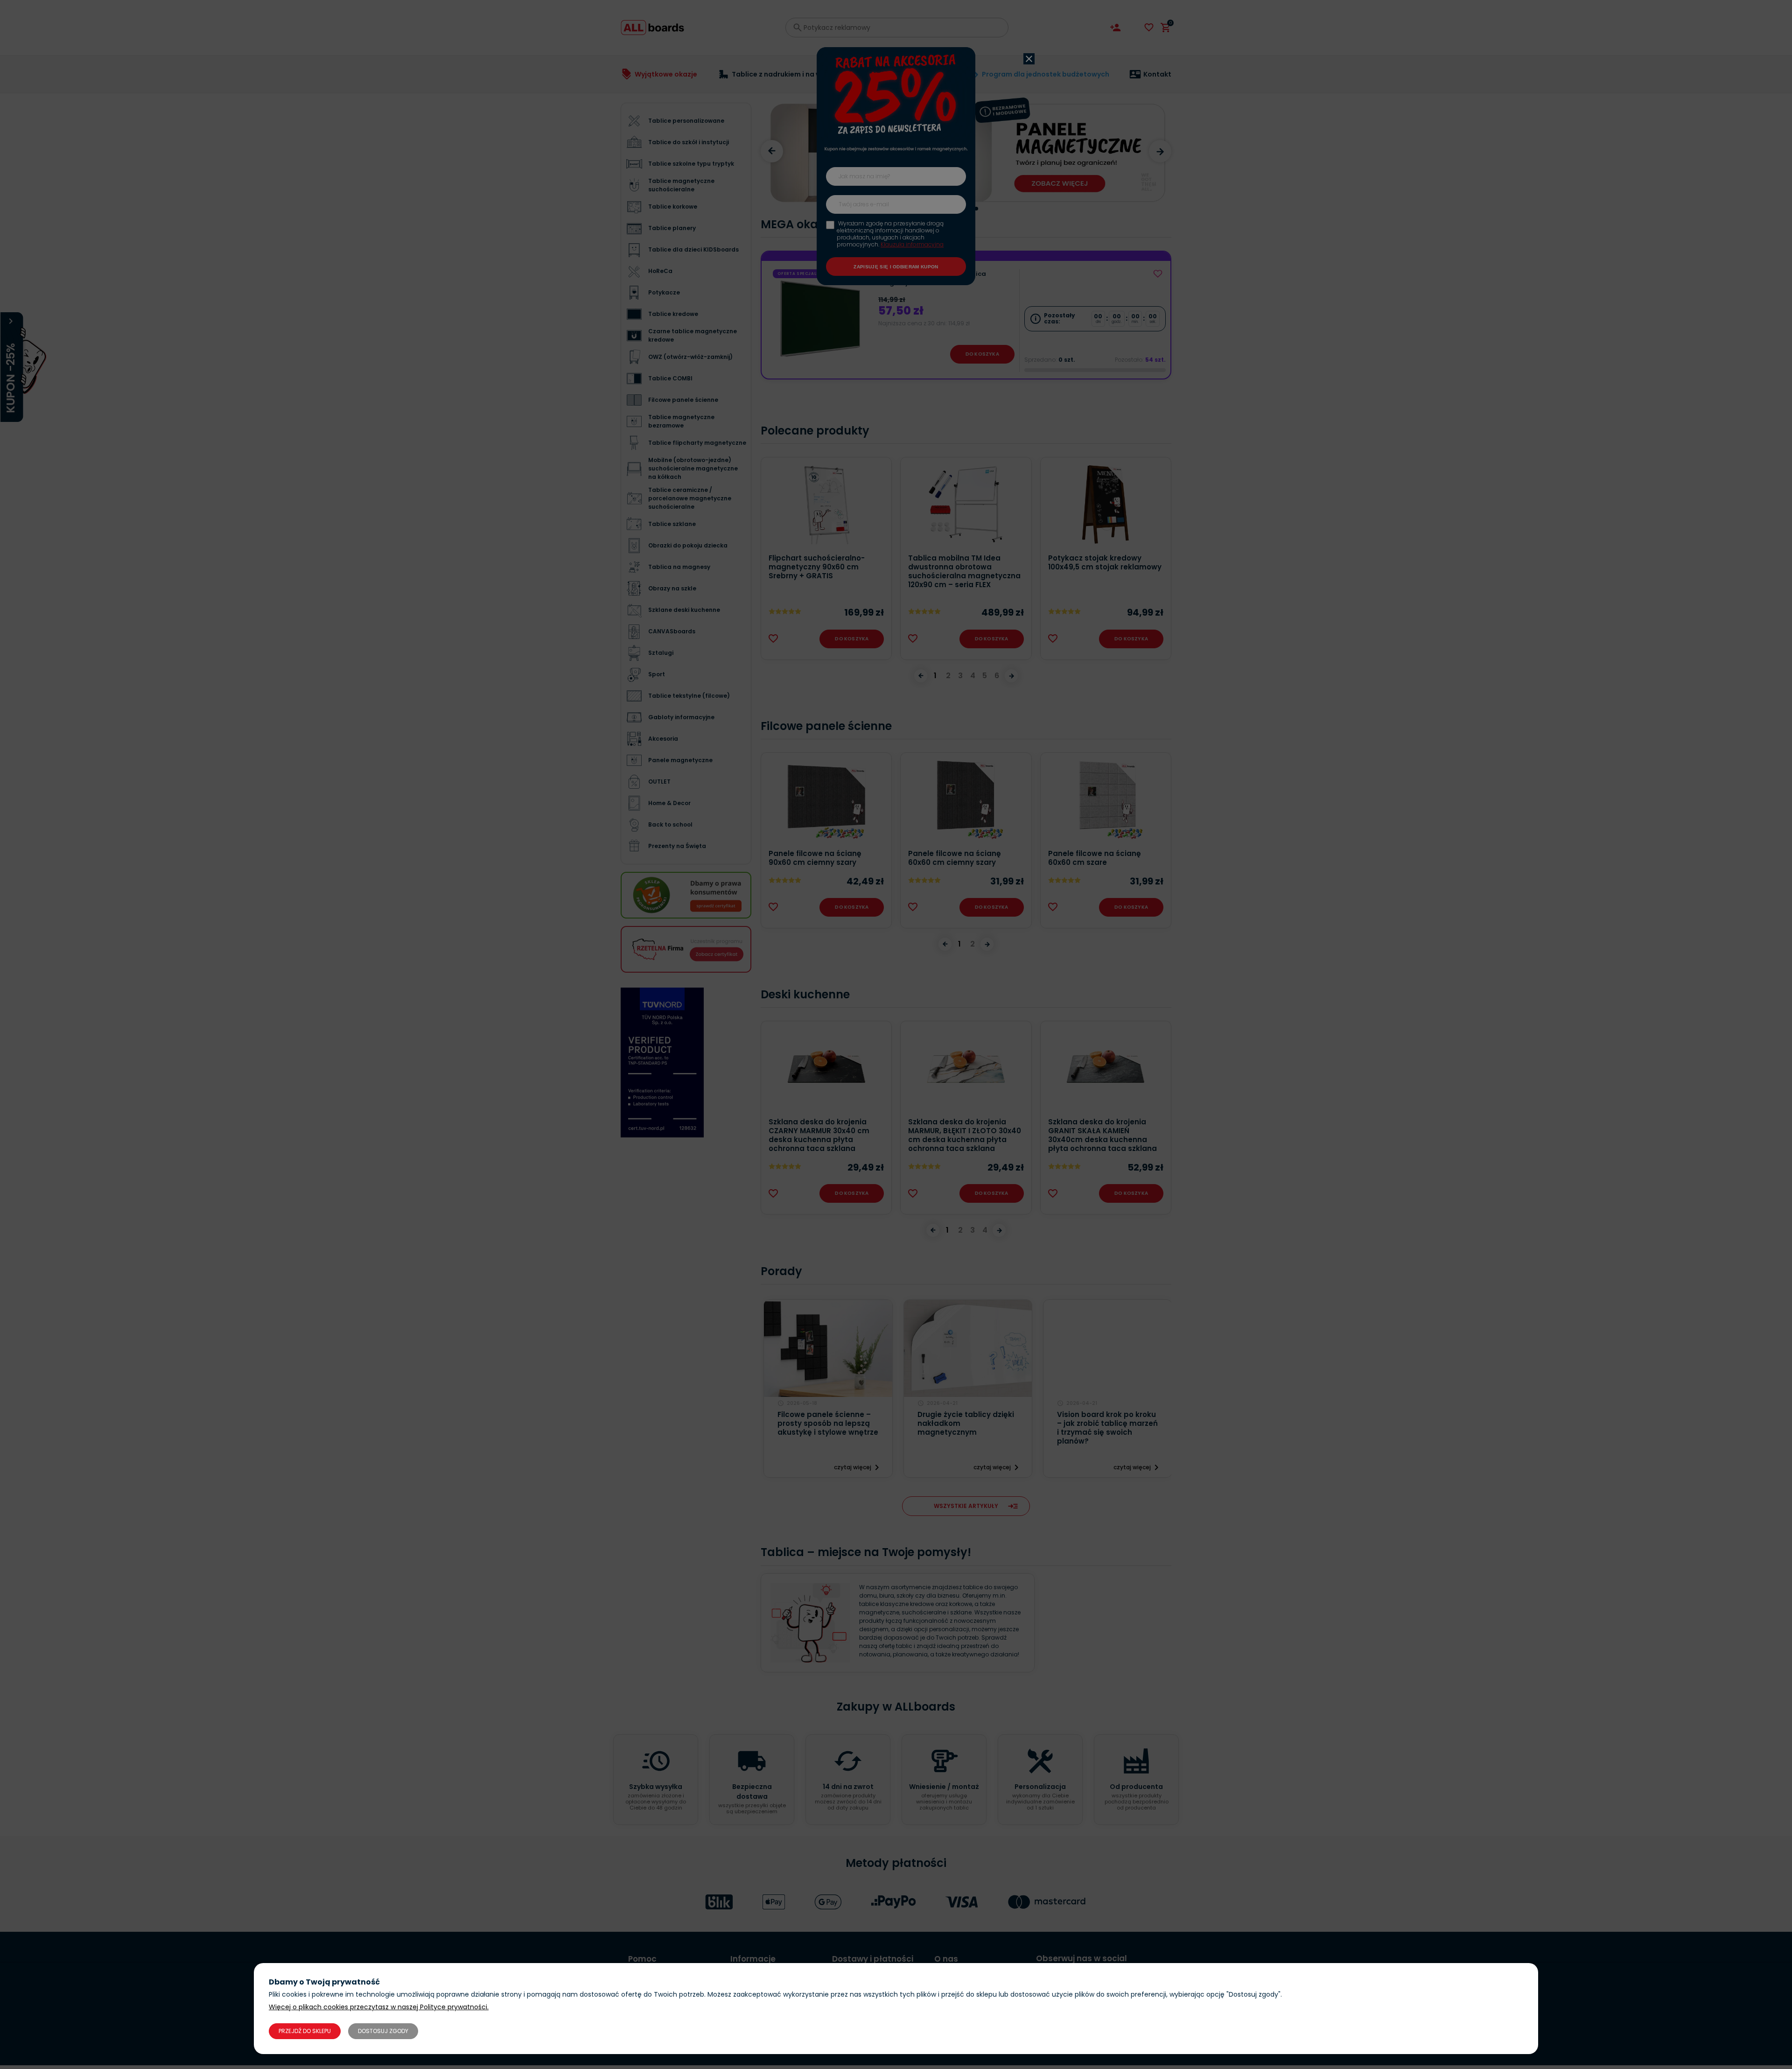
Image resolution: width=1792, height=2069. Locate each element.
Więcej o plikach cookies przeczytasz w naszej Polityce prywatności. (379, 2007)
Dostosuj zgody (383, 2031)
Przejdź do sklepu (305, 2031)
